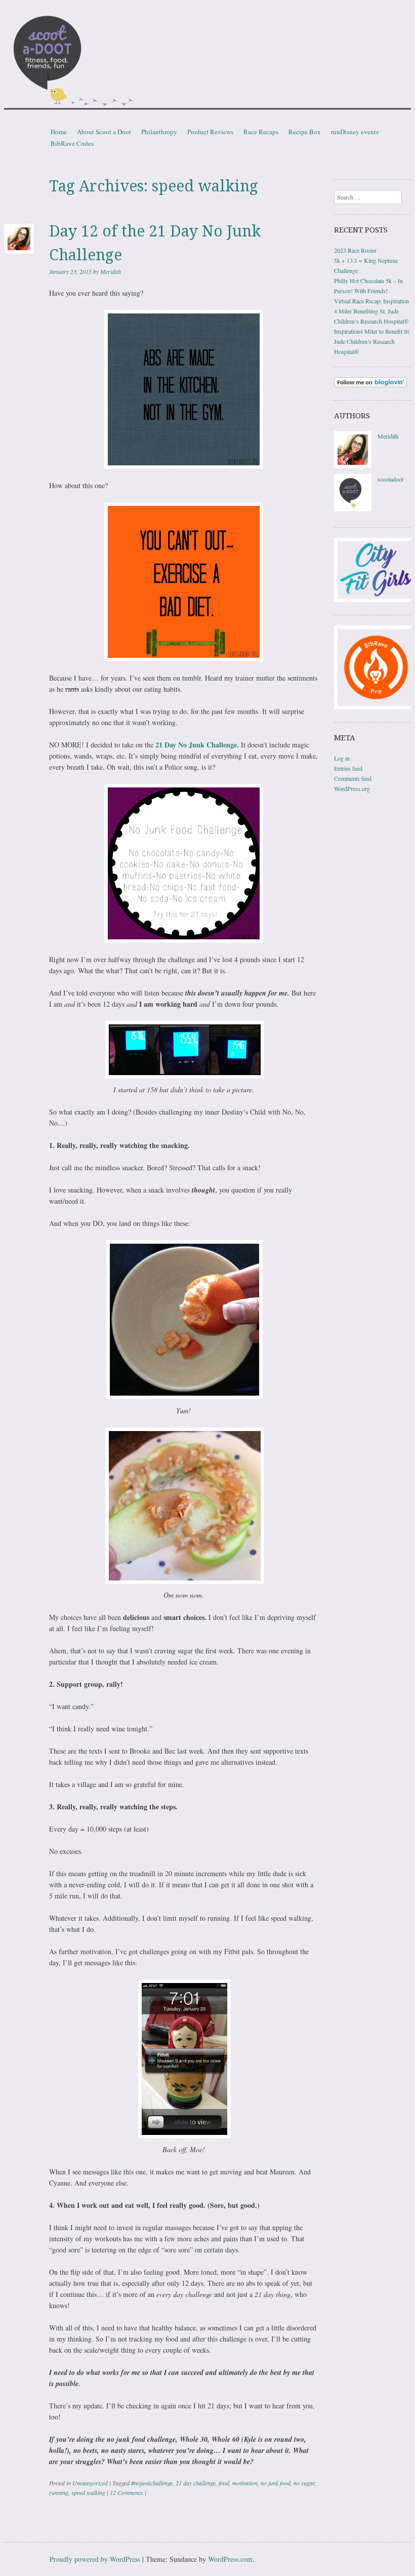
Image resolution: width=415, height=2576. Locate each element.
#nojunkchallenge (152, 2483)
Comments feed (353, 778)
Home (59, 132)
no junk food (276, 2483)
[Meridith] (353, 466)
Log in (342, 758)
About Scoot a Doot (104, 132)
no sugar (304, 2483)
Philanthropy (159, 132)
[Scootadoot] (207, 62)
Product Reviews (210, 132)
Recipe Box (305, 132)
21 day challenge (196, 2483)
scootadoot (390, 479)
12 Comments (127, 2492)
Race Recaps (261, 132)
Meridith (111, 271)
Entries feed (348, 768)
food (224, 2483)
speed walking (88, 2492)
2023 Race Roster (355, 250)
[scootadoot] (353, 509)
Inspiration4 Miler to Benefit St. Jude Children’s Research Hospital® (372, 341)
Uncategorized (90, 2483)
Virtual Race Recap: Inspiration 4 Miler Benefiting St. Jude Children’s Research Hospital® (371, 311)
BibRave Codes (72, 143)
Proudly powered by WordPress (95, 2559)
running (59, 2492)
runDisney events (355, 132)
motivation (245, 2483)
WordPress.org (352, 788)
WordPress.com (230, 2559)
